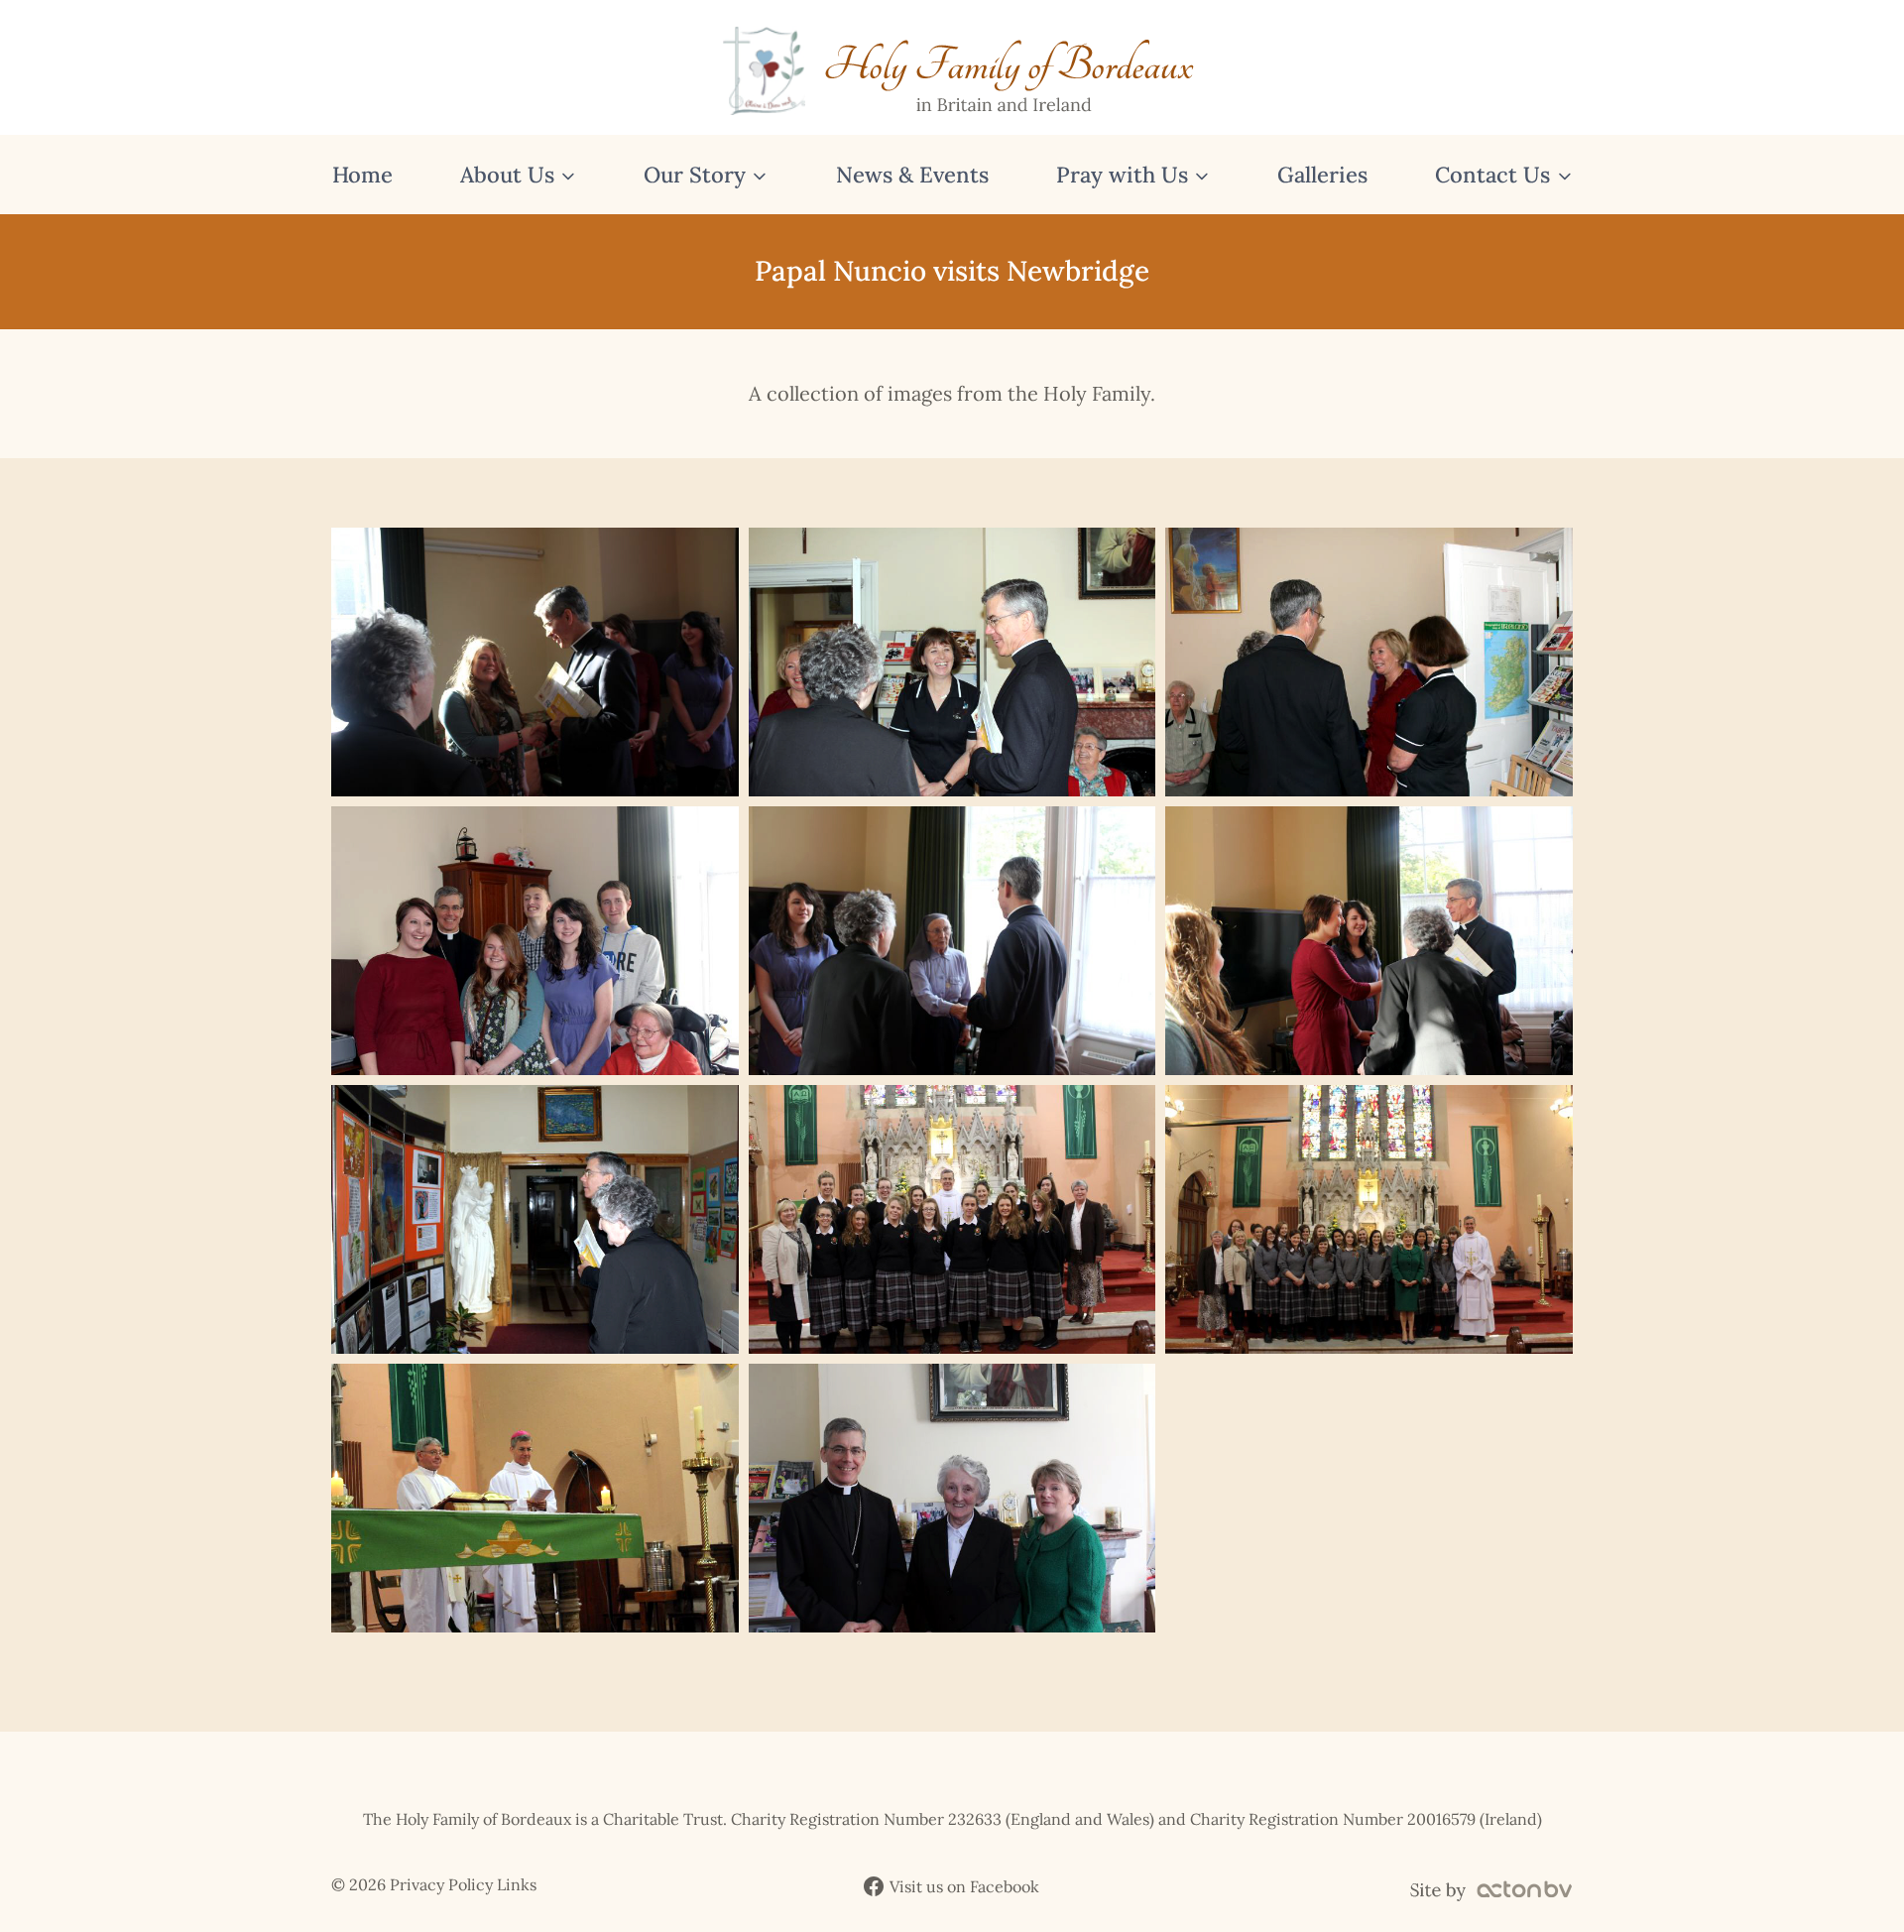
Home (362, 175)
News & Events (912, 175)
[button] (535, 662)
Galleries (1322, 175)
